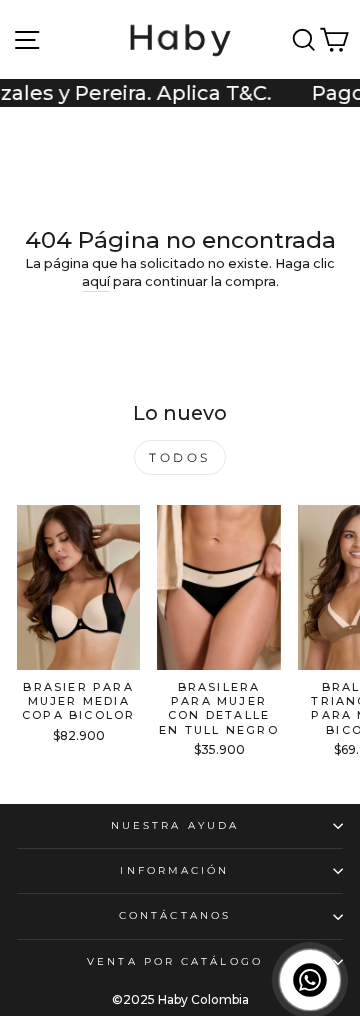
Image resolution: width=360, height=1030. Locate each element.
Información (174, 870)
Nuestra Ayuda (175, 825)
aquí (96, 281)
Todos (180, 457)
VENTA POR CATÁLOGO (175, 961)
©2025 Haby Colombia (180, 999)
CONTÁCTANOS (175, 915)
